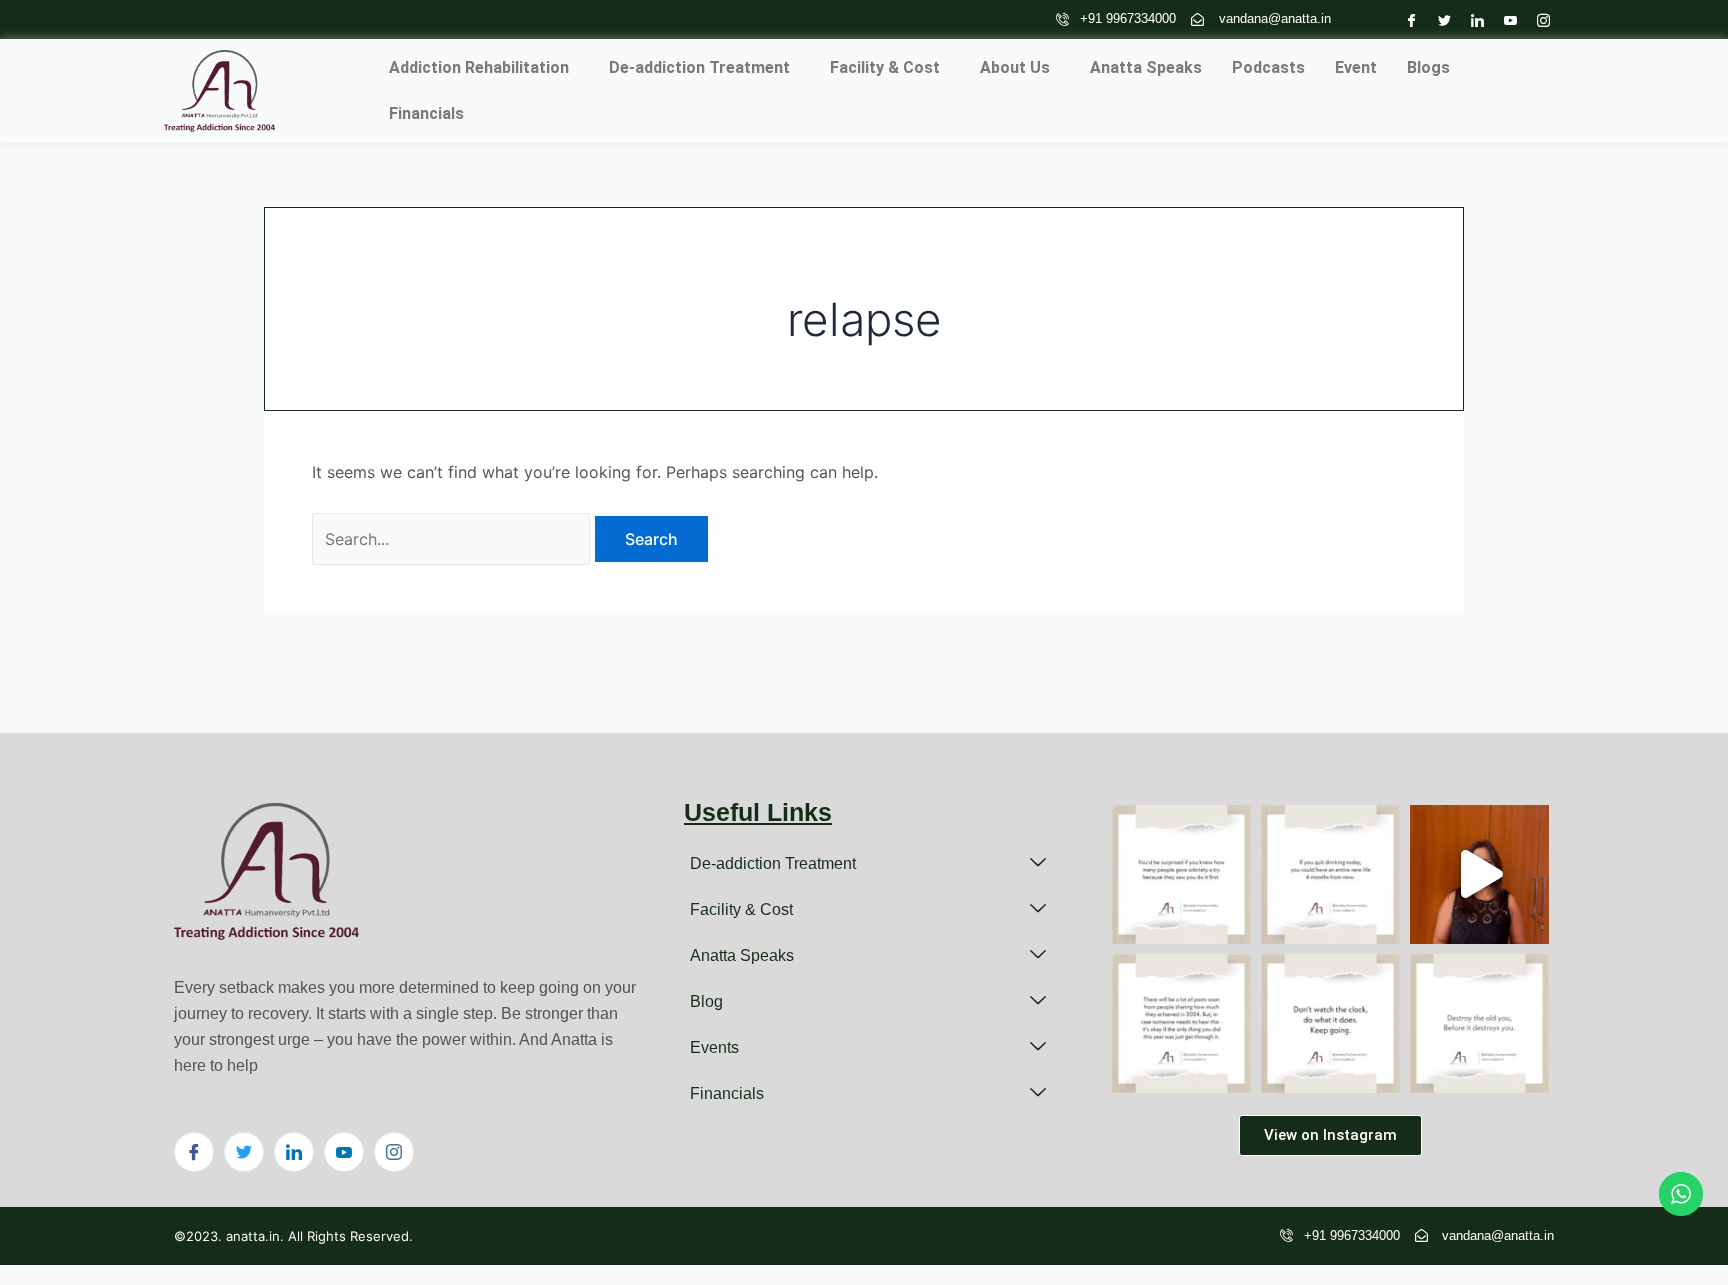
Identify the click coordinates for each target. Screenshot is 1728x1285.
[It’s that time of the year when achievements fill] (1181, 1023)
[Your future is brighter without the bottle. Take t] (1479, 874)
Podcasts (1268, 67)
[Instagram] (1538, 19)
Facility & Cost (885, 67)
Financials (426, 113)
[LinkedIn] (1472, 19)
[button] (484, 68)
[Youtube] (1505, 19)
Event (1356, 67)
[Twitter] (1439, 19)
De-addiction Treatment (699, 67)
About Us (1015, 67)
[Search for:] (453, 539)
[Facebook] (1406, 19)
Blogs (1428, 67)
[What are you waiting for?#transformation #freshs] (1330, 1023)
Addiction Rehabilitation (479, 67)
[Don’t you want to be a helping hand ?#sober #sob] (1181, 874)
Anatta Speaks (1146, 67)
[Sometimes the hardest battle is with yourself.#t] (1479, 1023)
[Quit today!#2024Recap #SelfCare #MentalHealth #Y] (1330, 874)
